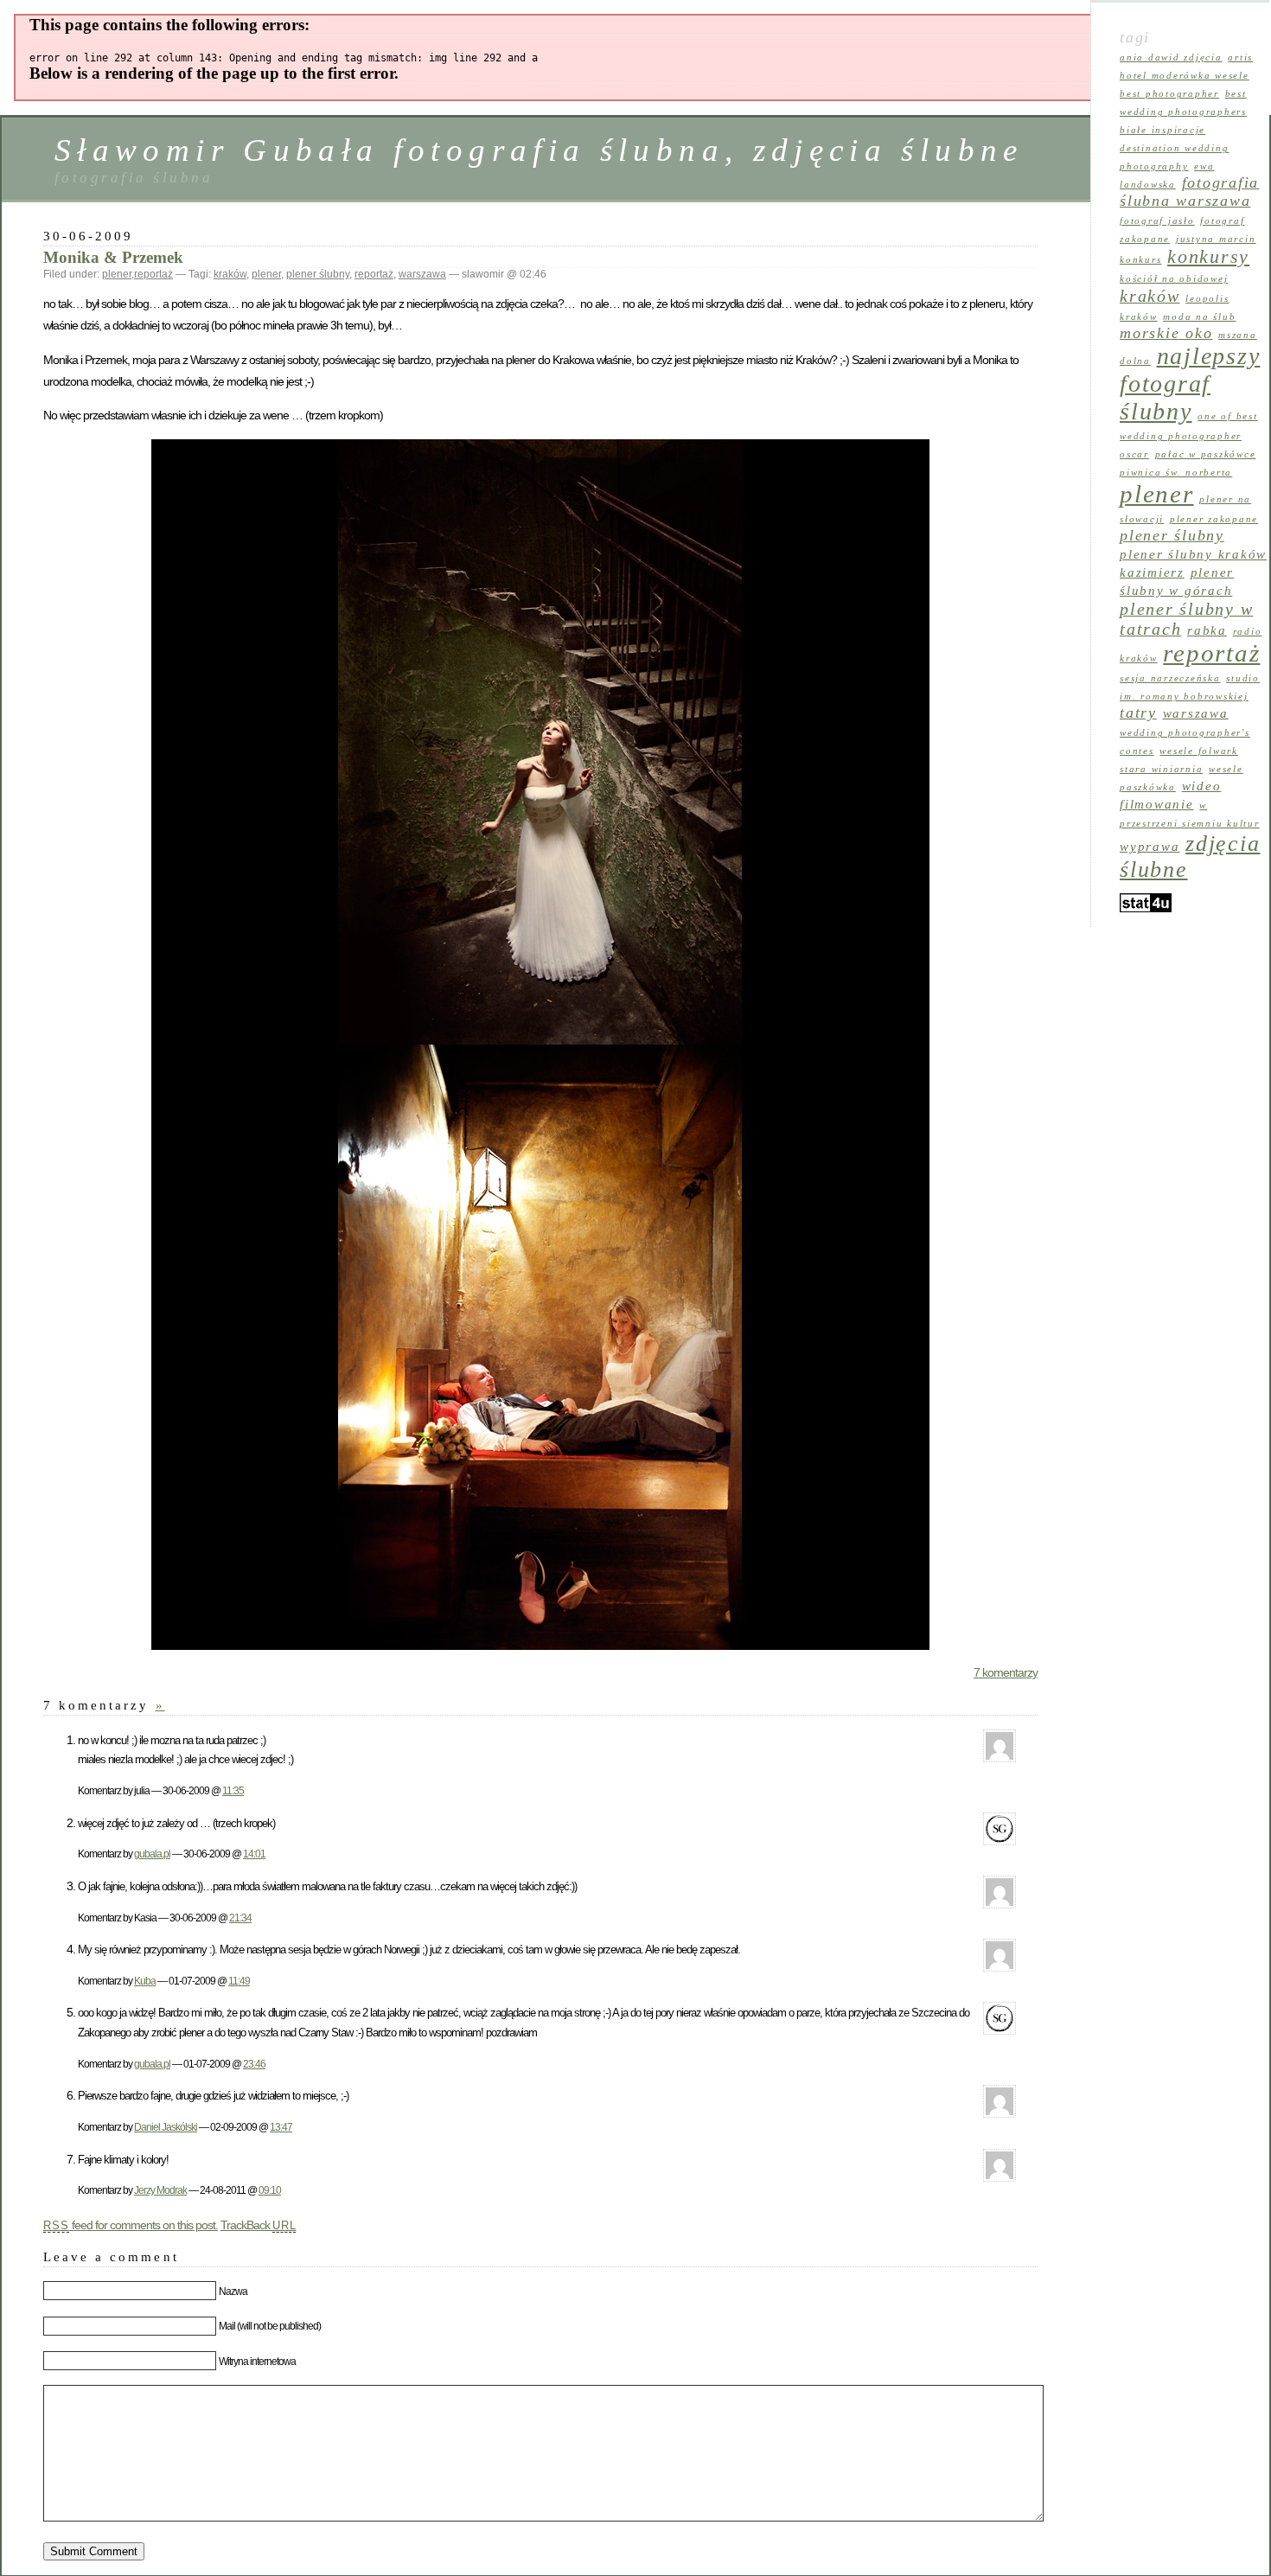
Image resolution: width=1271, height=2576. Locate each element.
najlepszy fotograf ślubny (1190, 384)
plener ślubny (318, 274)
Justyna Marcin (1216, 239)
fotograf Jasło (1157, 221)
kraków (230, 274)
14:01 (254, 1854)
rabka (1207, 630)
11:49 (239, 1981)
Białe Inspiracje (1162, 130)
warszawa (422, 274)
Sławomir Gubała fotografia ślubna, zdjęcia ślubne (539, 150)
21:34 (240, 1918)
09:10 (270, 2190)
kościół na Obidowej (1174, 279)
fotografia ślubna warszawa (1189, 192)
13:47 (281, 2127)
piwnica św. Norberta (1176, 473)
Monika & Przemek (113, 257)
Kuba (145, 1981)
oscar (1134, 454)
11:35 (233, 1790)
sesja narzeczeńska (1170, 678)
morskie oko (1166, 333)
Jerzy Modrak (160, 2190)
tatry (1138, 713)
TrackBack (259, 2225)
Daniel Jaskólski (166, 2127)
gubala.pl (152, 1854)
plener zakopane (1214, 519)
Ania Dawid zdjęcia (1171, 58)
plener (117, 274)
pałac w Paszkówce (1206, 454)
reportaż (153, 274)
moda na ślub (1199, 317)
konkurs (1140, 260)
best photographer (1169, 94)
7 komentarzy (1006, 1672)
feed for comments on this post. (131, 2225)
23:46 (254, 2064)
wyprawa (1150, 847)
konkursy (1208, 257)
